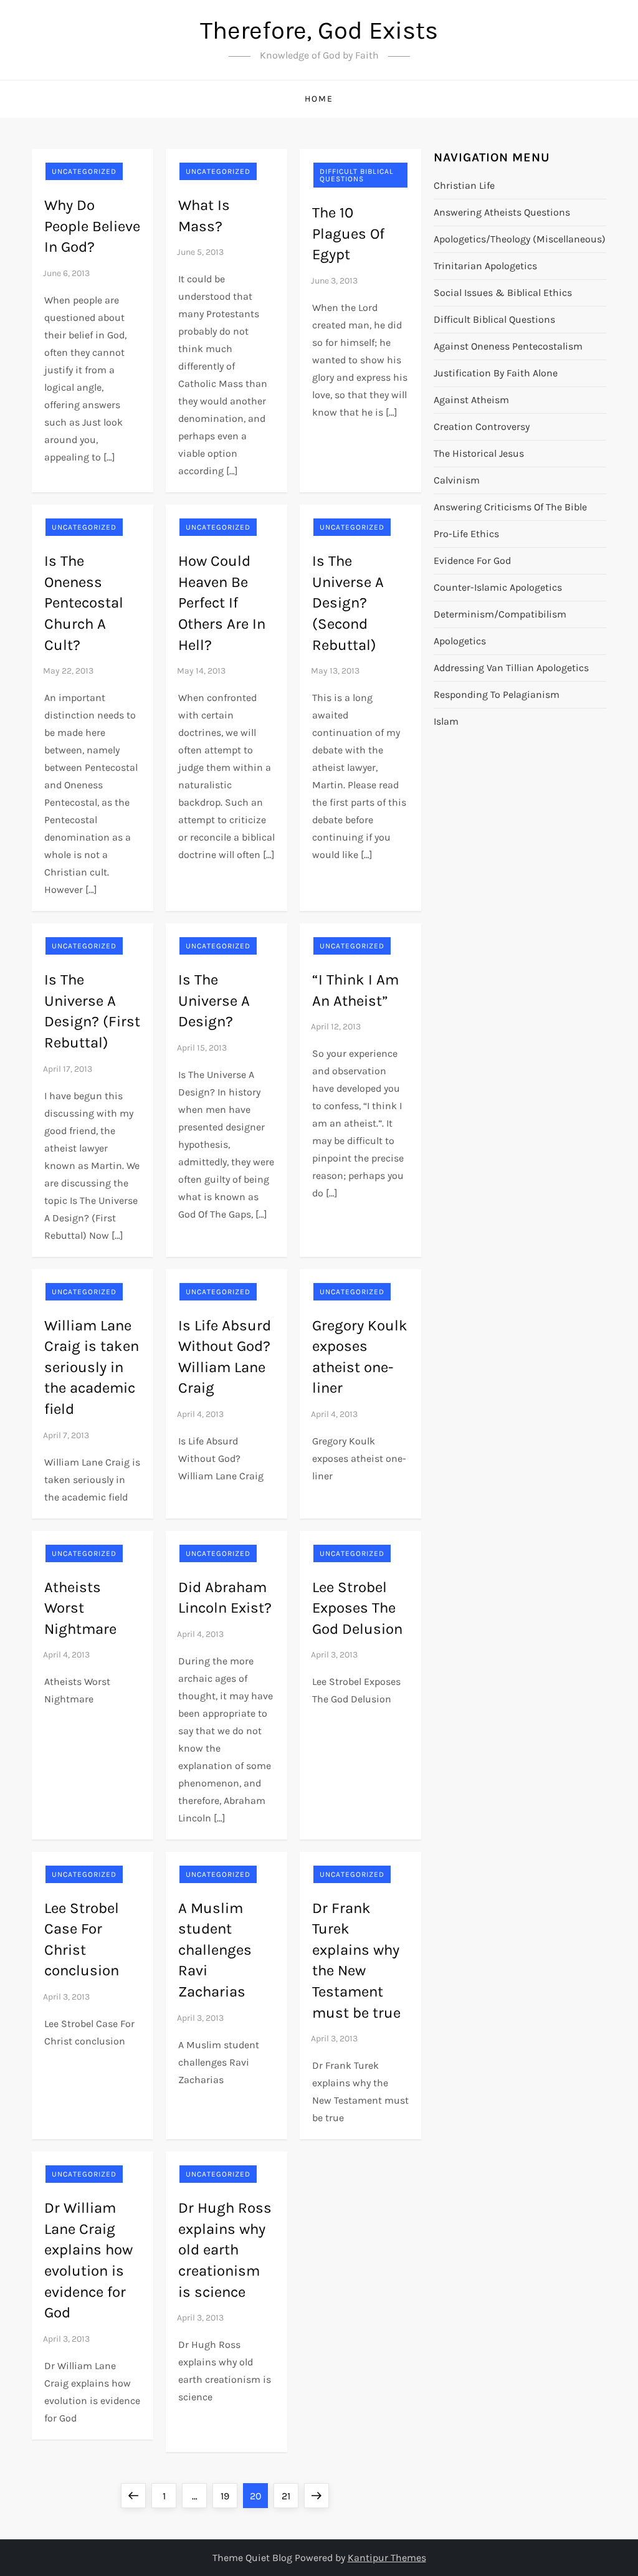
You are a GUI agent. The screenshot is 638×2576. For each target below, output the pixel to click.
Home (319, 99)
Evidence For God (472, 561)
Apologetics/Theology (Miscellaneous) (520, 239)
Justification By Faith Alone (496, 373)
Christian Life (464, 185)
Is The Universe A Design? (214, 1000)
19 (229, 2496)
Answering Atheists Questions (502, 212)
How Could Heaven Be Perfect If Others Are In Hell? (222, 603)
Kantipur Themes (387, 2558)
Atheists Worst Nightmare (80, 1608)
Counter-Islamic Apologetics (498, 587)
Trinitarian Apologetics (485, 266)
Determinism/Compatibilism (500, 614)
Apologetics (460, 641)
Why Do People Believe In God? (92, 226)
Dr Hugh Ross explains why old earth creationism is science (225, 2249)
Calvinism (457, 480)
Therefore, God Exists (319, 30)
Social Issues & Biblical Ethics (503, 293)
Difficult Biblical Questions (357, 175)
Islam (446, 721)
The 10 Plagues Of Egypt (348, 233)
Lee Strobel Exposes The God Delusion (357, 1608)
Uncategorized (84, 171)
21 (290, 2496)
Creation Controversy (482, 427)
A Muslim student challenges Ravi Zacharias (215, 1950)
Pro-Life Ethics (466, 534)
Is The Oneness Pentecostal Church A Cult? (84, 603)
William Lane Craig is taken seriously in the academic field (92, 1367)
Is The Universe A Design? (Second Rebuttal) (348, 603)
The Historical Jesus (479, 453)
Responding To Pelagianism (497, 694)
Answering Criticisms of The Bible (510, 507)
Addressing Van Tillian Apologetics (511, 668)
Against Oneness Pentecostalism (508, 346)
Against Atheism (471, 400)
